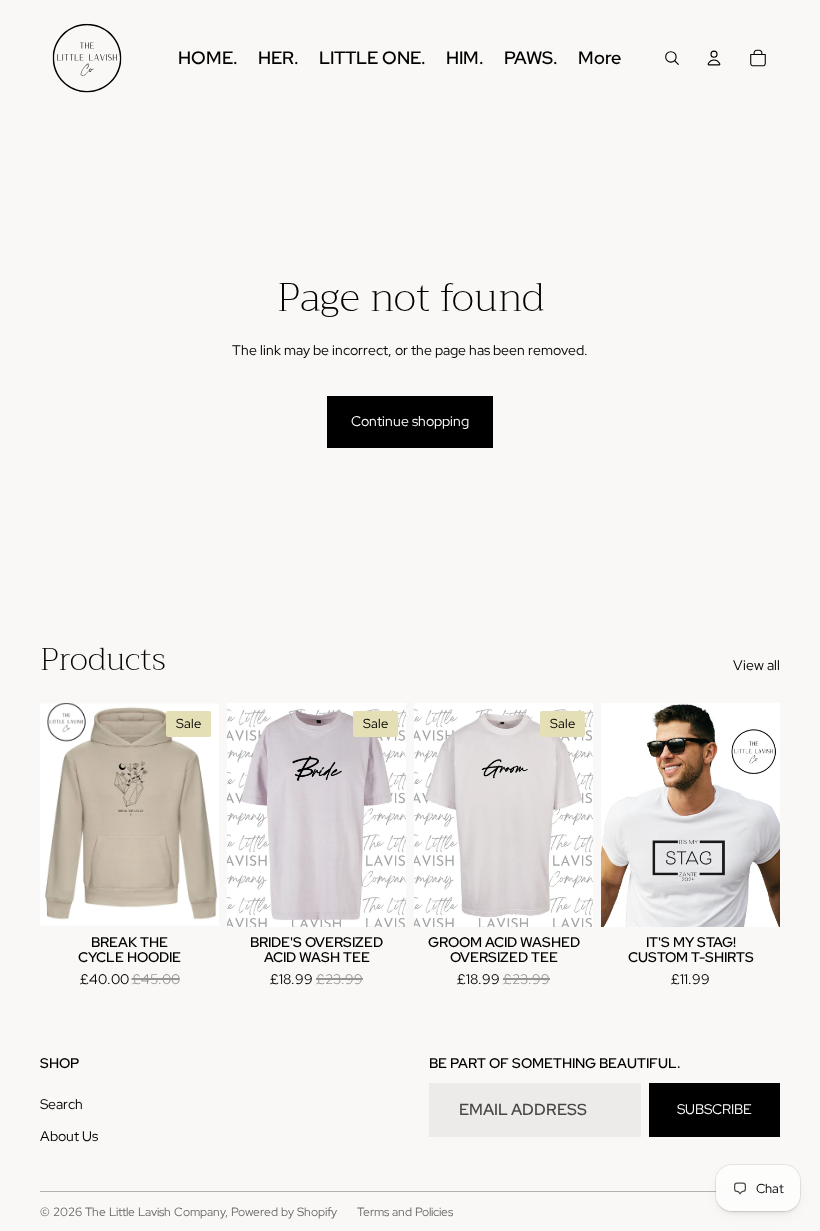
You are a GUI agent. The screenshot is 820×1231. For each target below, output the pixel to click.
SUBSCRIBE (714, 1109)
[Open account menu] (714, 58)
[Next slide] (203, 815)
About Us (69, 1136)
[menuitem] (599, 58)
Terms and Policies (405, 1212)
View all (756, 665)
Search (61, 1104)
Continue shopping (410, 421)
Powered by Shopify (284, 1212)
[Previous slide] (55, 815)
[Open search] (672, 58)
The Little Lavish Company (155, 1212)
